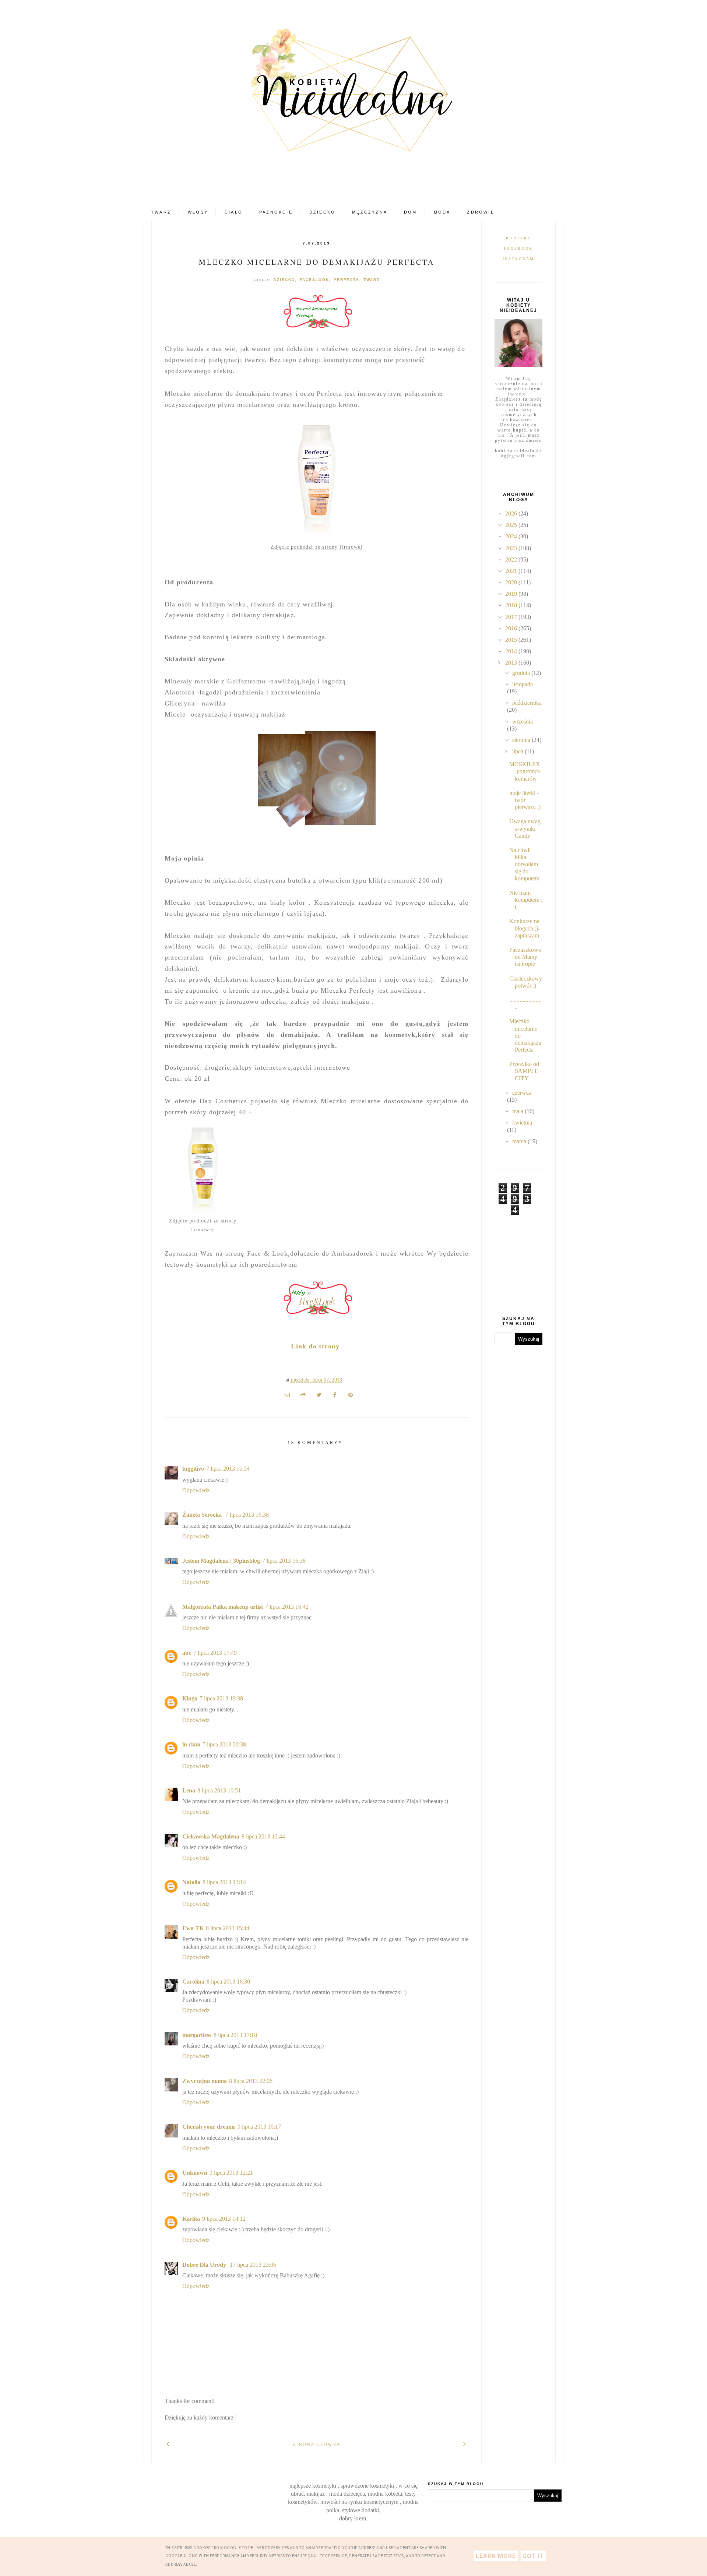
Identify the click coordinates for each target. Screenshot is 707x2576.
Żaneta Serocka (203, 1515)
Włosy (198, 212)
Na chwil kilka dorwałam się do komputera (524, 864)
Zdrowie (481, 212)
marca (520, 1141)
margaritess (197, 2035)
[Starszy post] (465, 2443)
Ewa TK (193, 1928)
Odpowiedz (196, 1490)
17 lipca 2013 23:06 (253, 2265)
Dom (411, 212)
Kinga (190, 1698)
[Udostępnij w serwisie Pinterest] (351, 1394)
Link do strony (315, 1346)
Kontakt (518, 238)
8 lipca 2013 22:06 (251, 2081)
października (527, 703)
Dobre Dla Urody (205, 2265)
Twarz (161, 212)
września (523, 722)
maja (518, 1111)
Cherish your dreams (209, 2127)
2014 (512, 651)
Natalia (191, 1882)
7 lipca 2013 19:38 (221, 1698)
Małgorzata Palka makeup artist (223, 1607)
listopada (523, 684)
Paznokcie (276, 212)
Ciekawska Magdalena (211, 1836)
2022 (512, 559)
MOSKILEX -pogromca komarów (525, 771)
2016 (512, 628)
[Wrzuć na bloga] (303, 1394)
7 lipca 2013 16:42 (287, 1607)
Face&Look (314, 280)
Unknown (195, 2173)
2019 (512, 594)
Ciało (234, 212)
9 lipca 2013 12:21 (231, 2173)
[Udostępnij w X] (319, 1394)
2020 (512, 582)
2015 (512, 640)
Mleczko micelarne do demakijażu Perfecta (317, 262)
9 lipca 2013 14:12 (224, 2219)
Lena (189, 1790)
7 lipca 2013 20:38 (224, 1744)
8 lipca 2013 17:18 (235, 2035)
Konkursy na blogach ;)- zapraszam (525, 928)
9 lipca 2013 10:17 (259, 2127)
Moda (442, 212)
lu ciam (191, 1744)
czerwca (522, 1093)
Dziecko (322, 212)
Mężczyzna (370, 212)
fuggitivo (193, 1469)
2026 (512, 513)
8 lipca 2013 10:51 (219, 1790)
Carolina (193, 1982)
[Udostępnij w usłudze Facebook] (335, 1394)
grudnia (522, 673)
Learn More (496, 2556)
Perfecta (346, 280)
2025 (512, 525)
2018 (512, 605)
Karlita (191, 2219)
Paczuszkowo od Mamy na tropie (525, 957)
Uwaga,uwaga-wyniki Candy (525, 828)
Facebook (519, 248)
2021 (512, 571)
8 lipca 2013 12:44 (263, 1836)
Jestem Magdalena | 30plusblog (221, 1561)
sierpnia (522, 740)
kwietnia (522, 1122)
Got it (533, 2556)
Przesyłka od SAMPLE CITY (524, 1071)
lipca (518, 751)
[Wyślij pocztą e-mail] (287, 1394)
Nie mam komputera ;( (526, 900)
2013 (512, 663)
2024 (512, 536)
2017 (512, 617)
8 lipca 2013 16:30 (228, 1982)
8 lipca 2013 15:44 (228, 1928)
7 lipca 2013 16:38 (247, 1515)
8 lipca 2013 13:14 (224, 1882)
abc (187, 1653)
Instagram (519, 259)
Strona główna (316, 2445)
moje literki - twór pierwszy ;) (525, 800)
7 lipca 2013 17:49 (215, 1653)
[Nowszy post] (168, 2443)
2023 (512, 548)
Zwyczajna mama (205, 2081)
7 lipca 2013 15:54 (228, 1469)
